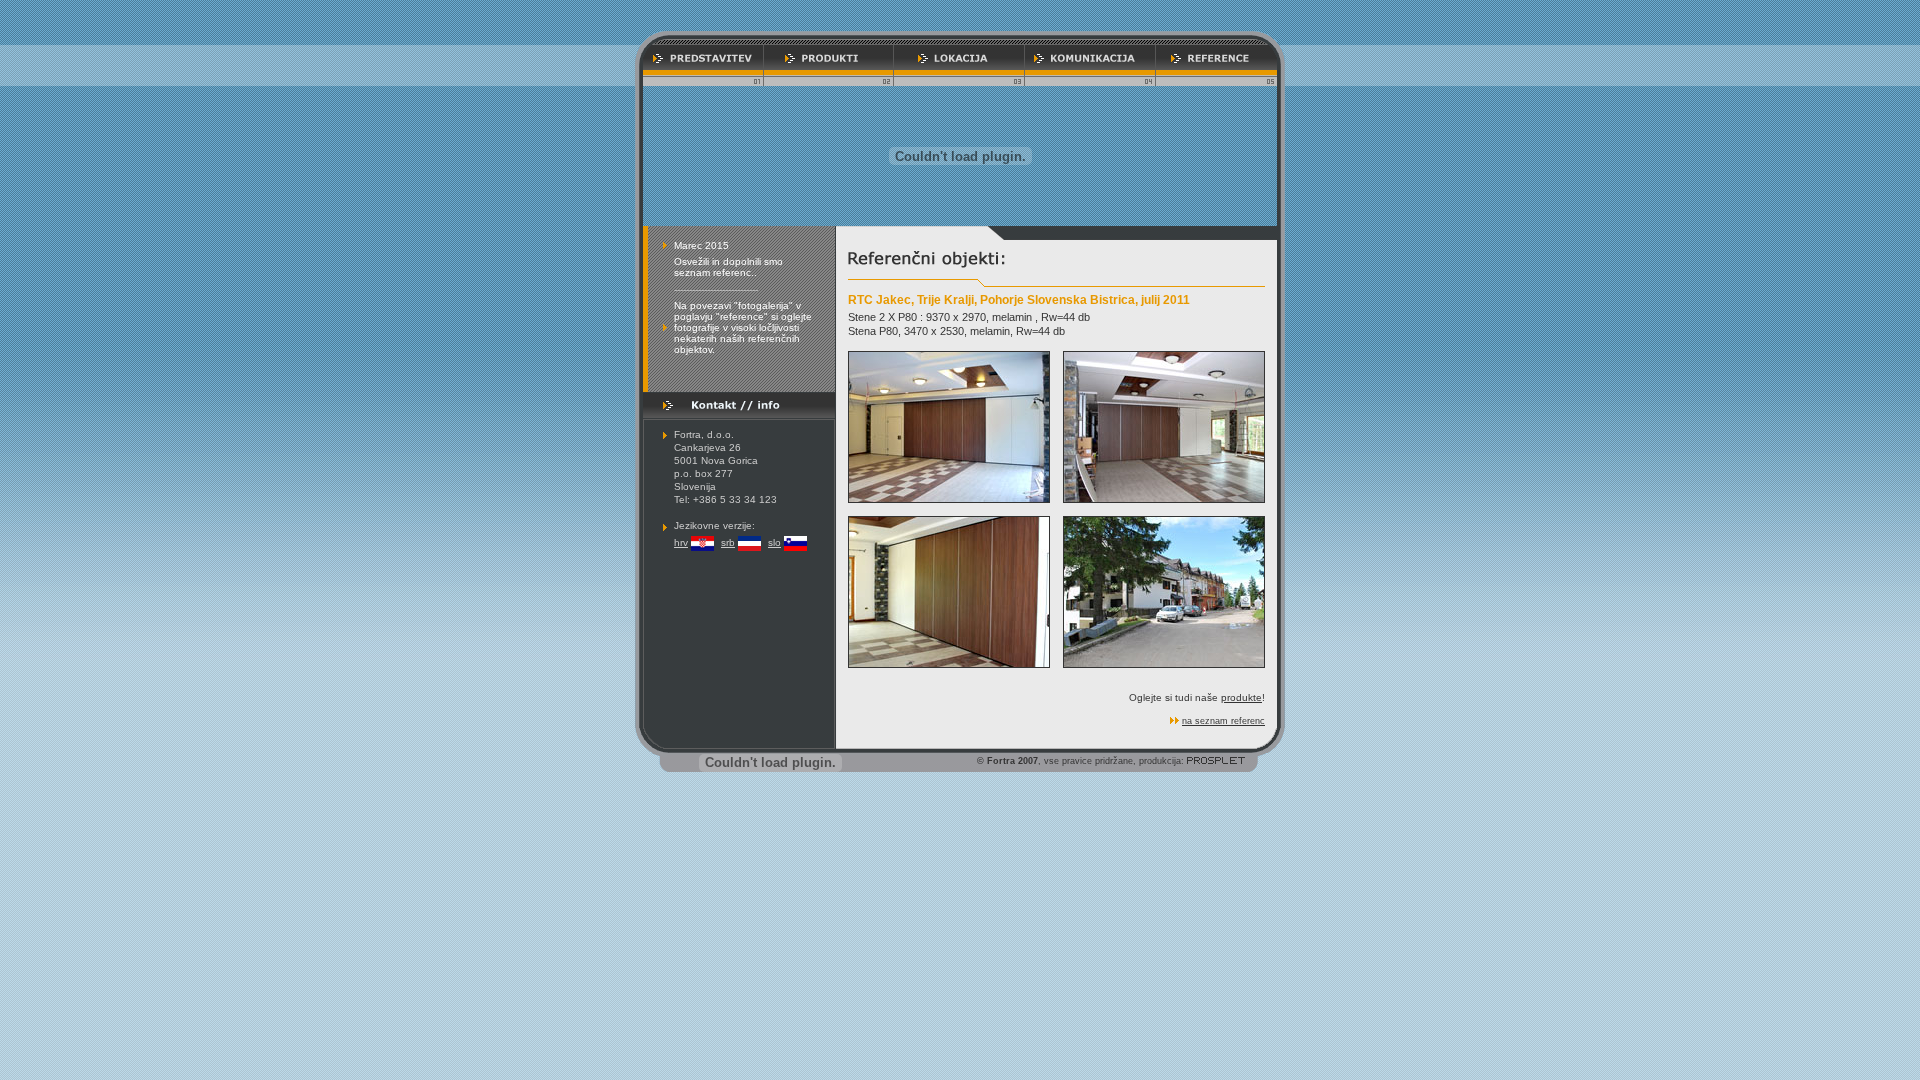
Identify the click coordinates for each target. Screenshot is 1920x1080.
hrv (681, 542)
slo (774, 542)
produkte (1241, 697)
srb (728, 542)
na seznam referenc (1223, 721)
